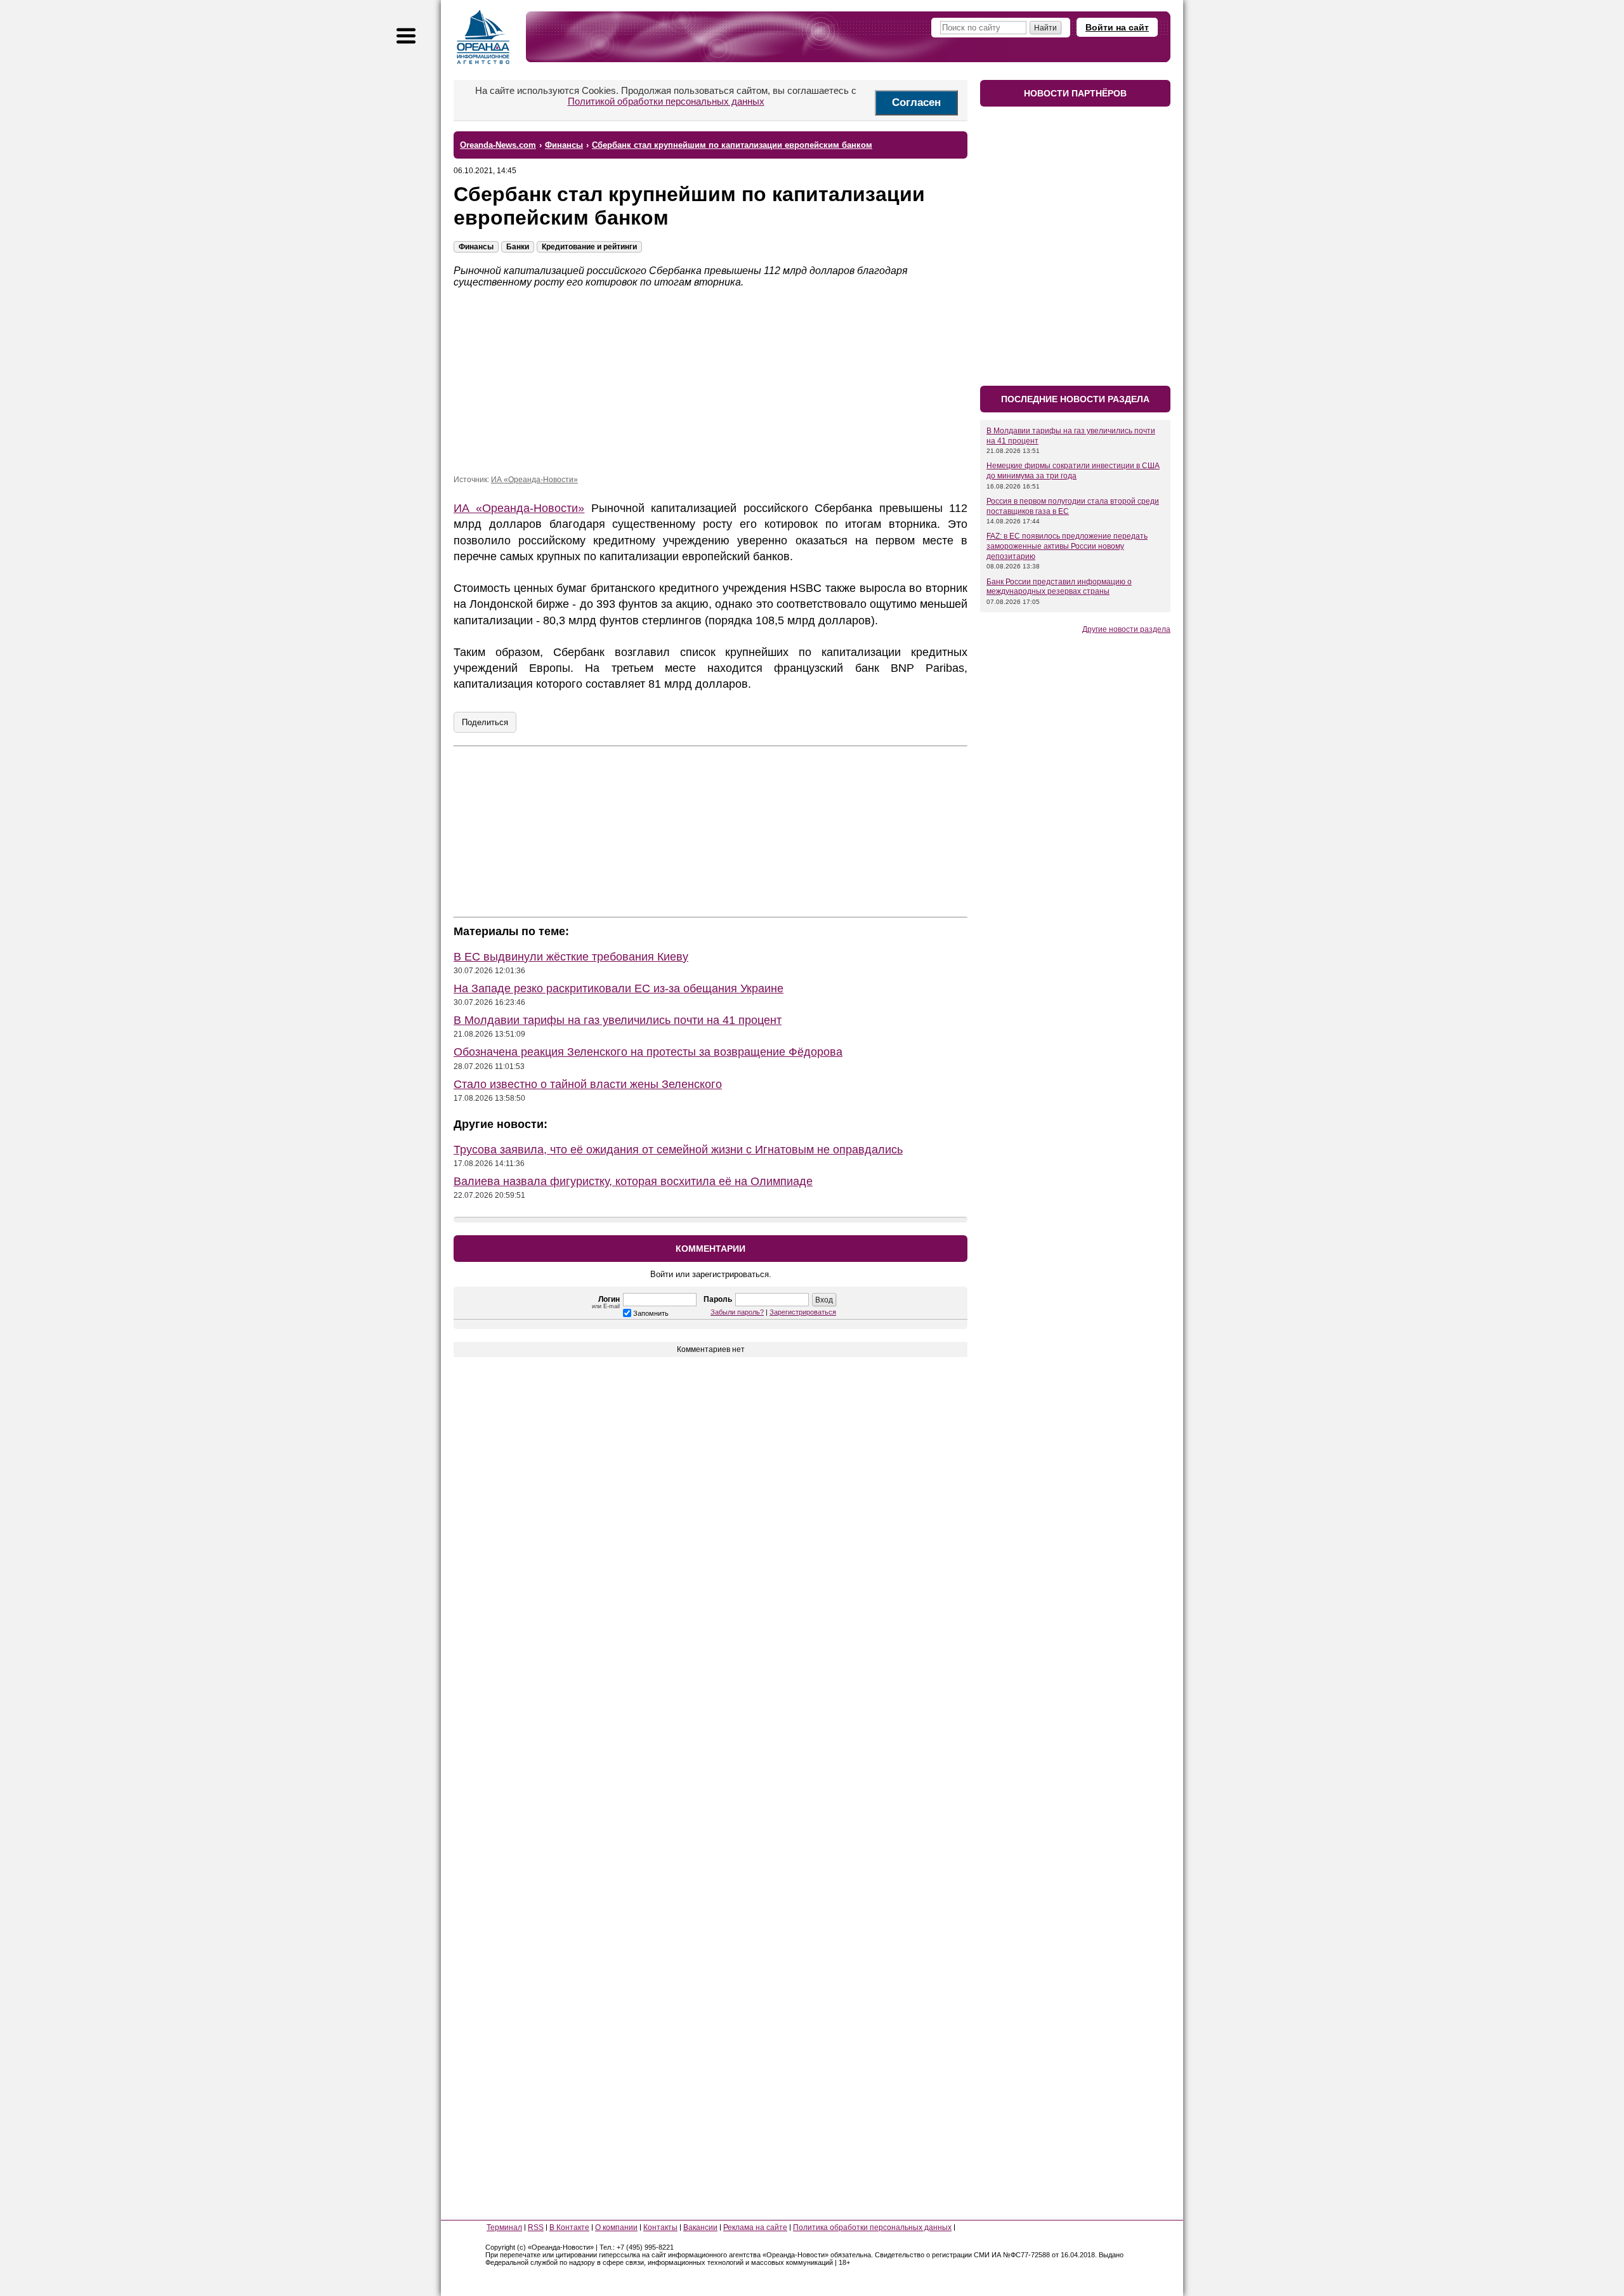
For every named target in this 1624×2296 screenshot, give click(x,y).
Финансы (476, 247)
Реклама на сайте (755, 2227)
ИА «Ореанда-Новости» (534, 480)
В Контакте (569, 2227)
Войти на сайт (1117, 27)
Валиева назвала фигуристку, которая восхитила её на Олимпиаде (633, 1181)
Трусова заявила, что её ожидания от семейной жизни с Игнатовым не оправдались (678, 1150)
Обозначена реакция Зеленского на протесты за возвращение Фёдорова (648, 1052)
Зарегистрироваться (803, 1312)
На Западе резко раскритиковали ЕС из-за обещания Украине (619, 988)
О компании (616, 2227)
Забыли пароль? (737, 1312)
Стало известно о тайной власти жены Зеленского (588, 1084)
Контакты (660, 2227)
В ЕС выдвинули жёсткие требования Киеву (571, 957)
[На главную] (483, 37)
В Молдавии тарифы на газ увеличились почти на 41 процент (618, 1020)
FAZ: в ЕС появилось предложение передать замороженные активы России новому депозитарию (1067, 546)
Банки (518, 247)
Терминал (504, 2227)
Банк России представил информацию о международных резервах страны (1059, 587)
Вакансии (700, 2227)
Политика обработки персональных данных (872, 2227)
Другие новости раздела (1126, 629)
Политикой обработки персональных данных (666, 101)
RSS (536, 2227)
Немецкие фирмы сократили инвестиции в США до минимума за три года (1073, 471)
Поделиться (485, 722)
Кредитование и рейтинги (589, 247)
